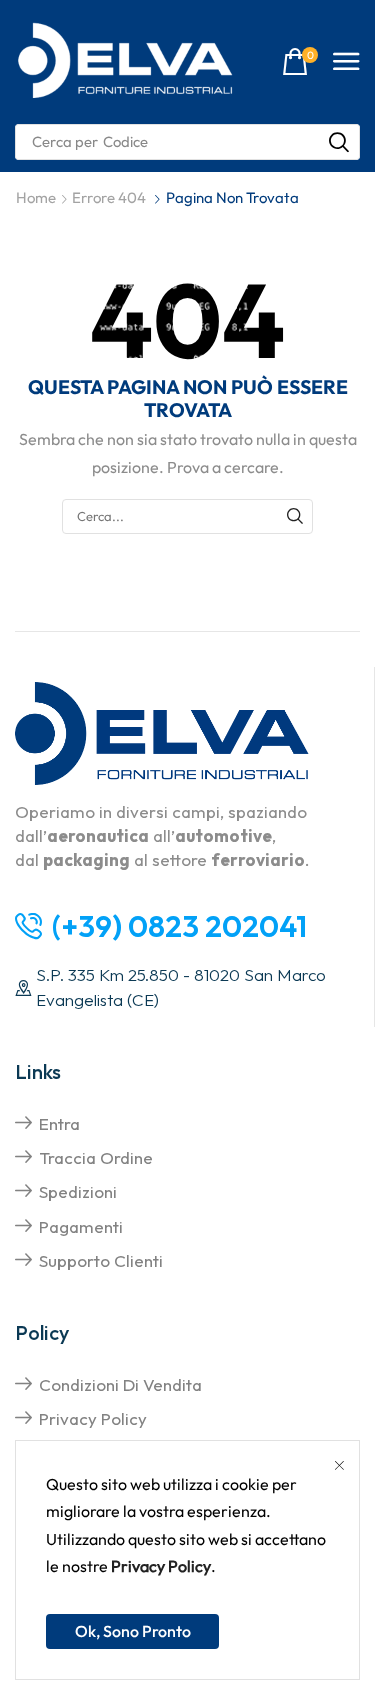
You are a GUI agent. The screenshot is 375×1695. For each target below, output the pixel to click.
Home (36, 197)
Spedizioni (78, 1191)
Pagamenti (81, 1226)
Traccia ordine (96, 1157)
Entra (59, 1123)
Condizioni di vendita (120, 1384)
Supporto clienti (101, 1260)
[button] (300, 62)
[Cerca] (339, 142)
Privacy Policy (161, 1566)
